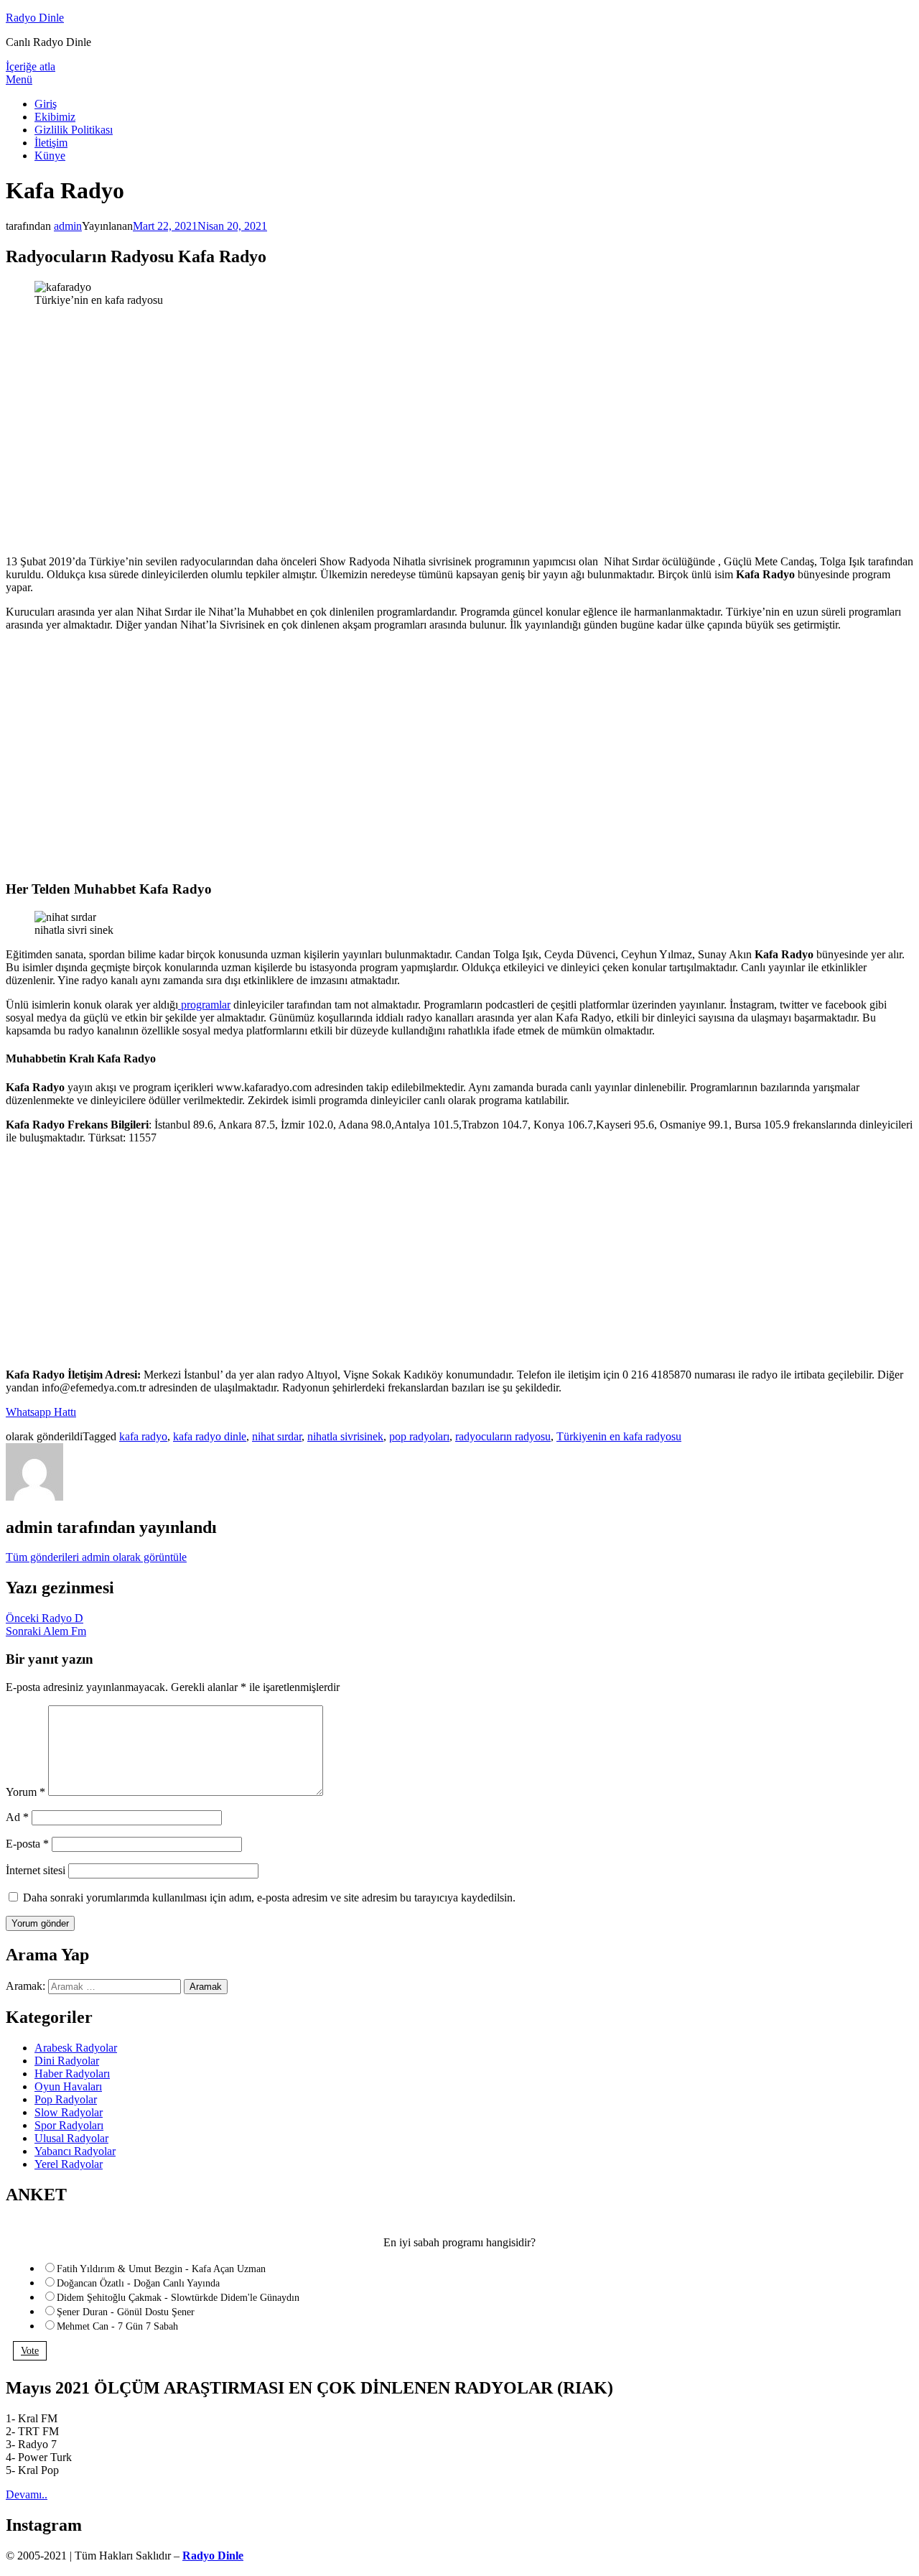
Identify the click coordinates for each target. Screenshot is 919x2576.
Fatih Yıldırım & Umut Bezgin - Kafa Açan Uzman (161, 2269)
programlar (204, 1005)
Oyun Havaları (68, 2086)
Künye (50, 156)
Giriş (46, 104)
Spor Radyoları (69, 2125)
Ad (17, 1817)
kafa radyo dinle (210, 1436)
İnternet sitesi (36, 1870)
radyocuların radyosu (503, 1436)
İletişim (51, 143)
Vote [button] (30, 2351)
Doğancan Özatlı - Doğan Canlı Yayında (138, 2283)
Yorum (25, 1792)
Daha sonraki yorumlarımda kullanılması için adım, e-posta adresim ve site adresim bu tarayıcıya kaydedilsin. (269, 1898)
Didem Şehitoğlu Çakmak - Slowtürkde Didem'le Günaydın (178, 2298)
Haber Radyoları (72, 2074)
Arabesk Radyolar (76, 2048)
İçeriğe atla (31, 66)
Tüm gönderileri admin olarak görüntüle (96, 1557)
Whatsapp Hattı (41, 1412)
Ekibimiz (55, 117)
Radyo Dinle (35, 18)
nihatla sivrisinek (345, 1436)
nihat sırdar (277, 1436)
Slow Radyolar (69, 2112)
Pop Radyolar (66, 2099)
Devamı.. (27, 2494)
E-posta (27, 1844)
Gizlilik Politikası (74, 130)
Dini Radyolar (67, 2061)
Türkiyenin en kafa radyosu (619, 1436)
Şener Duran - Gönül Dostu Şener (126, 2312)
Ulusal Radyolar (71, 2138)
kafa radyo (143, 1436)
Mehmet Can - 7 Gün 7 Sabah (117, 2326)
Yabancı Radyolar (75, 2151)
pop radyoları (419, 1436)
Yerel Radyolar (69, 2164)
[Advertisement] (459, 443)
